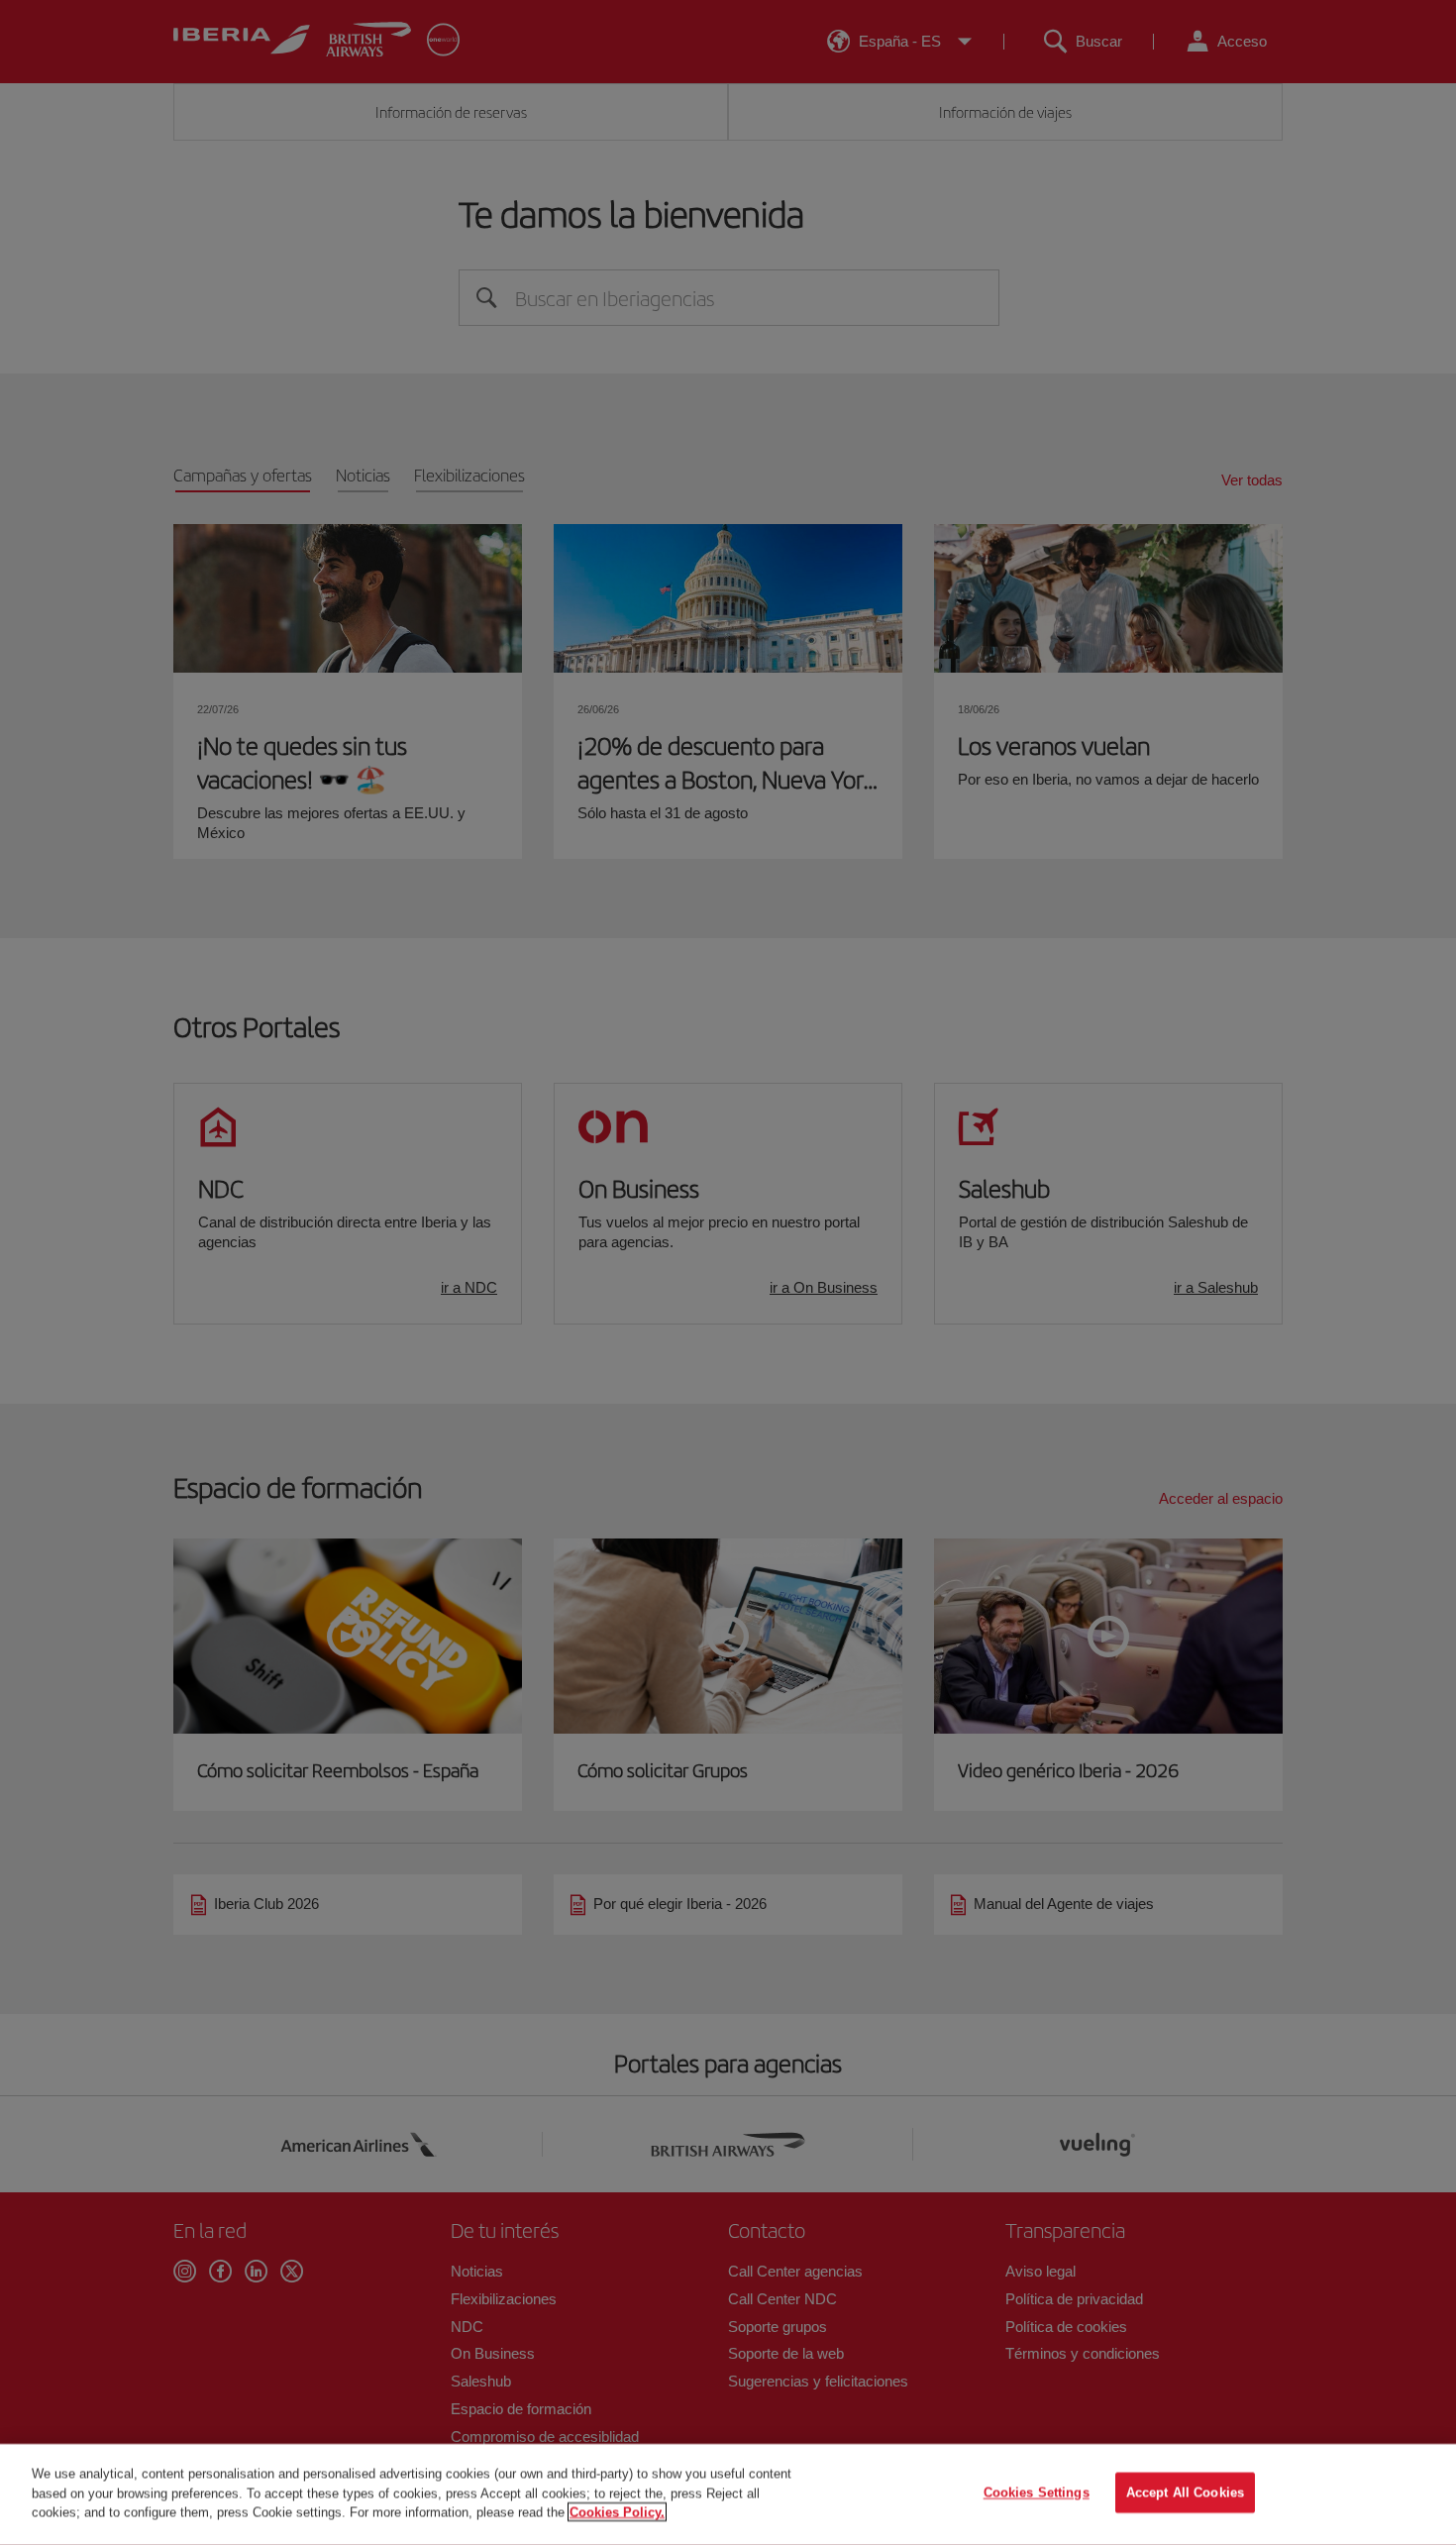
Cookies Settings (1037, 2493)
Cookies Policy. (617, 2512)
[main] (728, 2494)
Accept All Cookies (1185, 2493)
